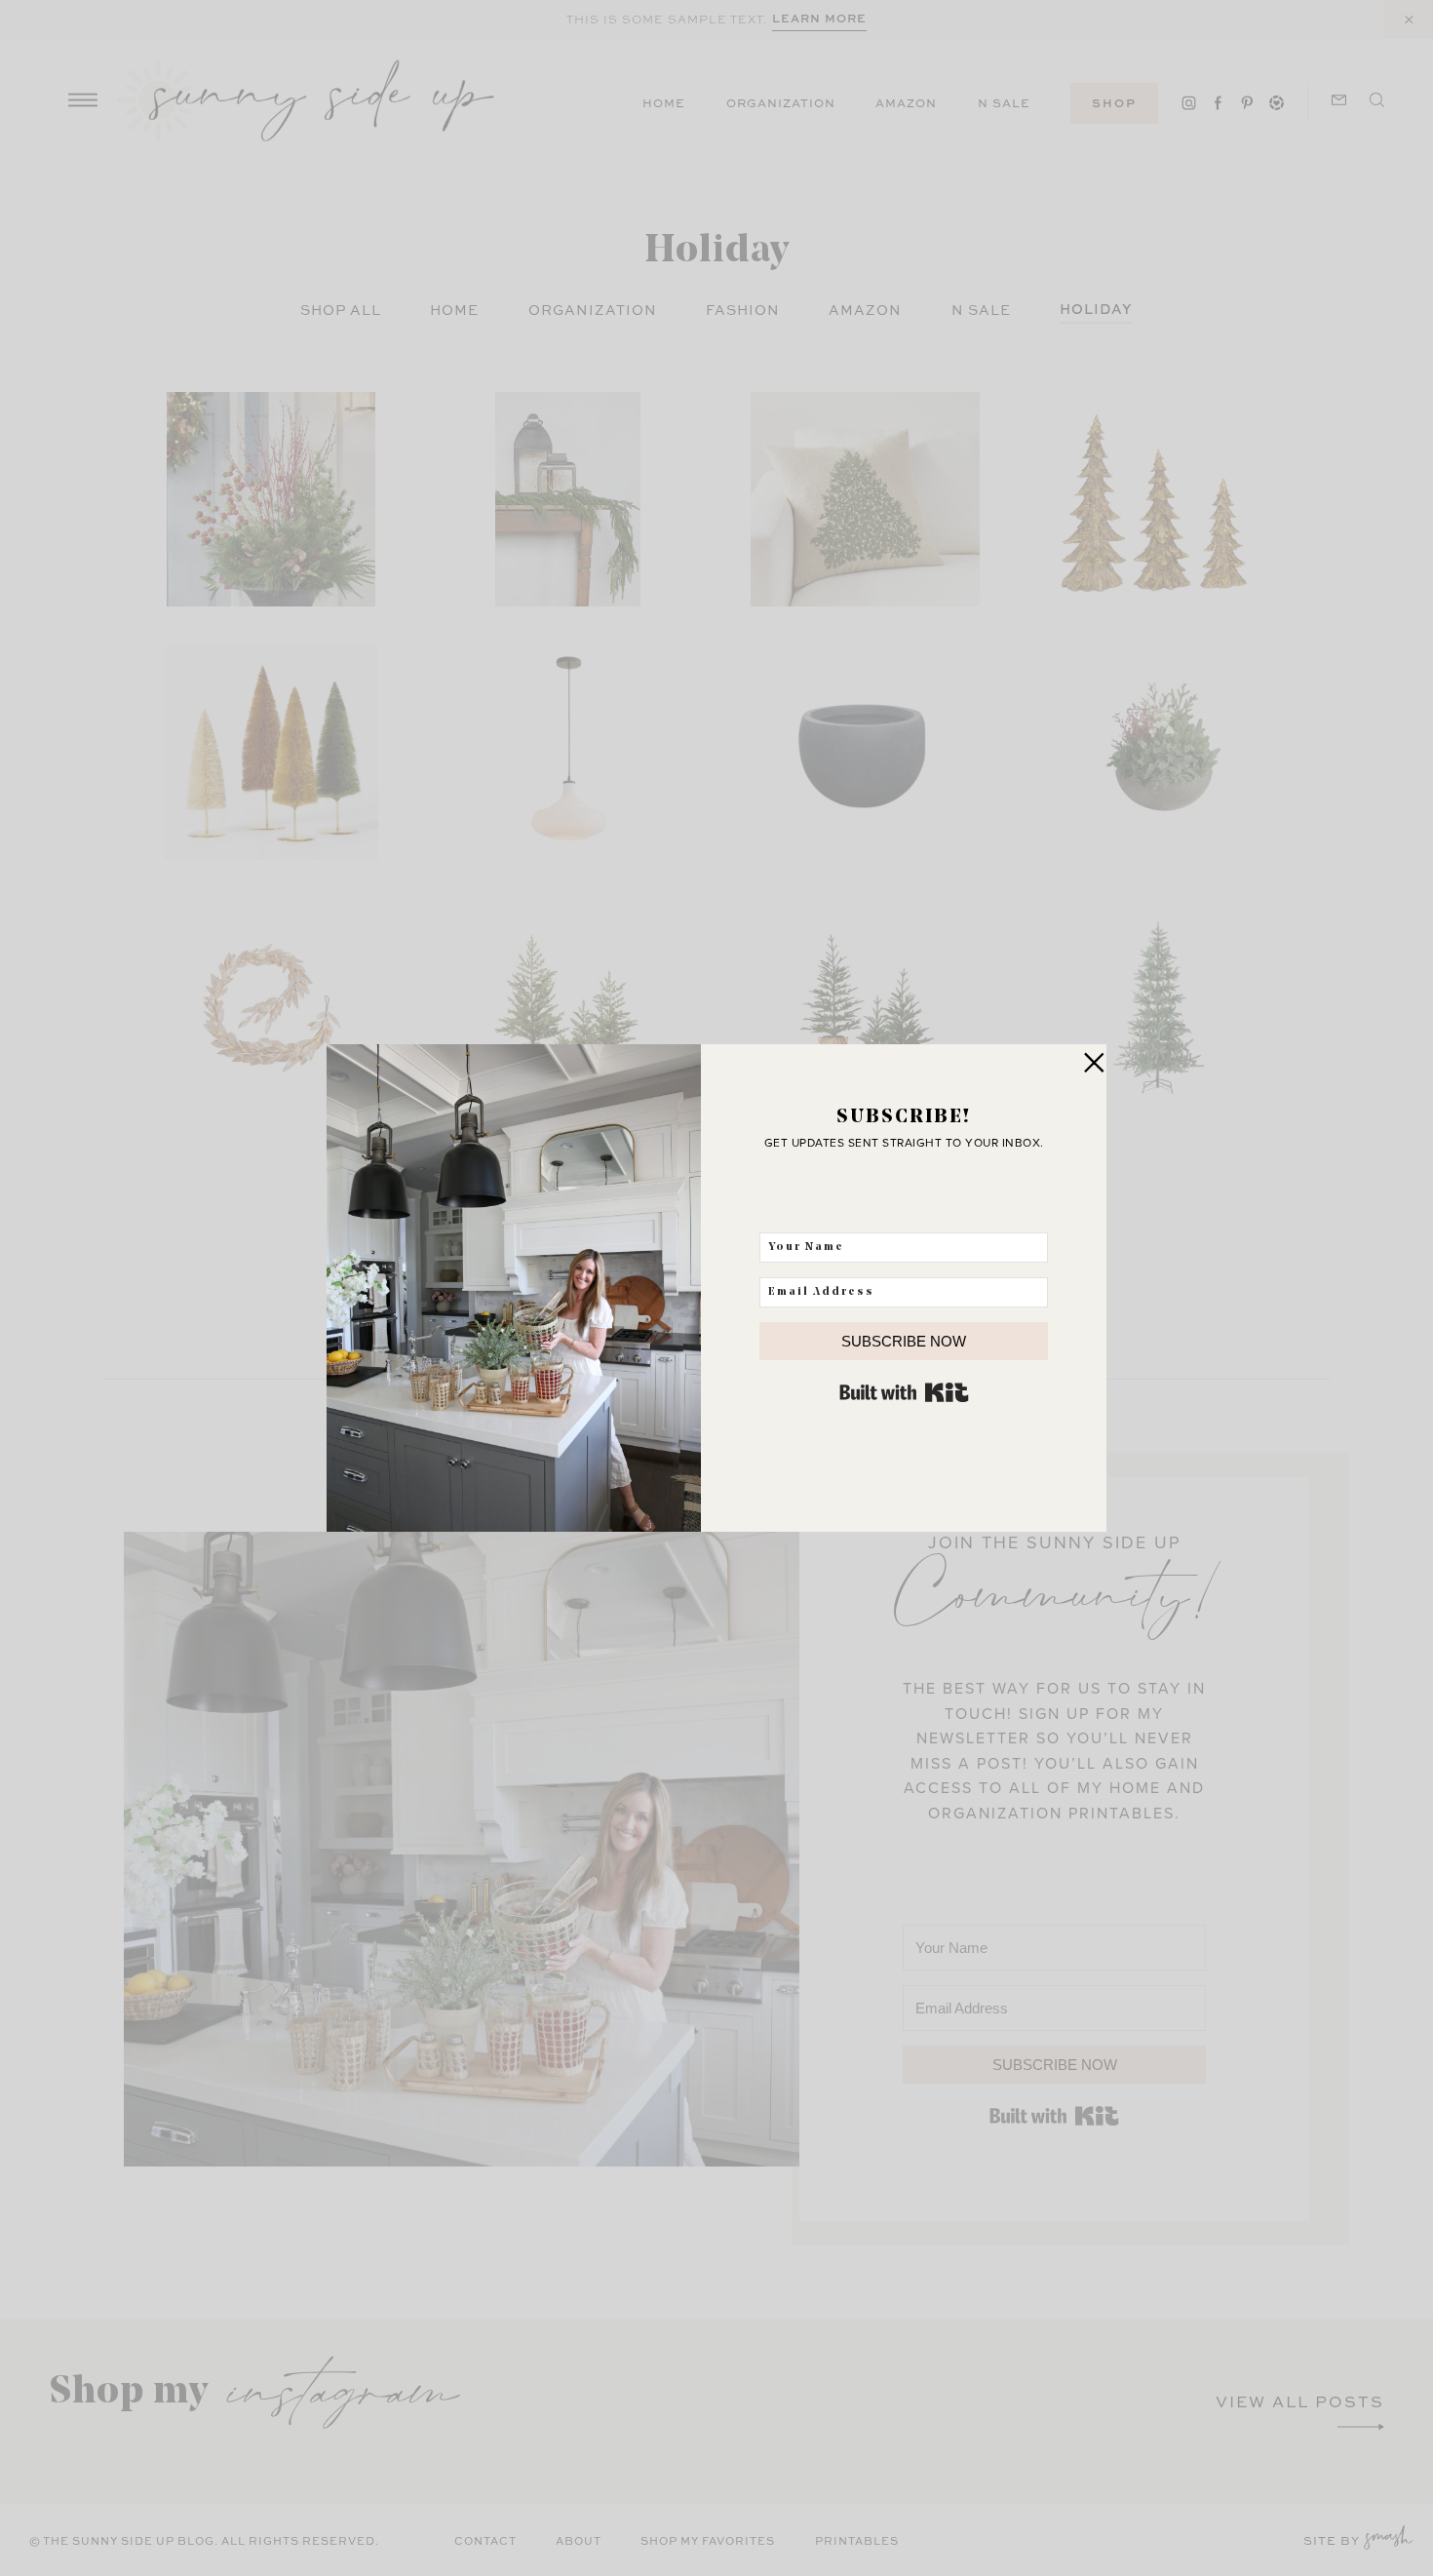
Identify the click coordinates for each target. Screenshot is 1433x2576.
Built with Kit (904, 1392)
